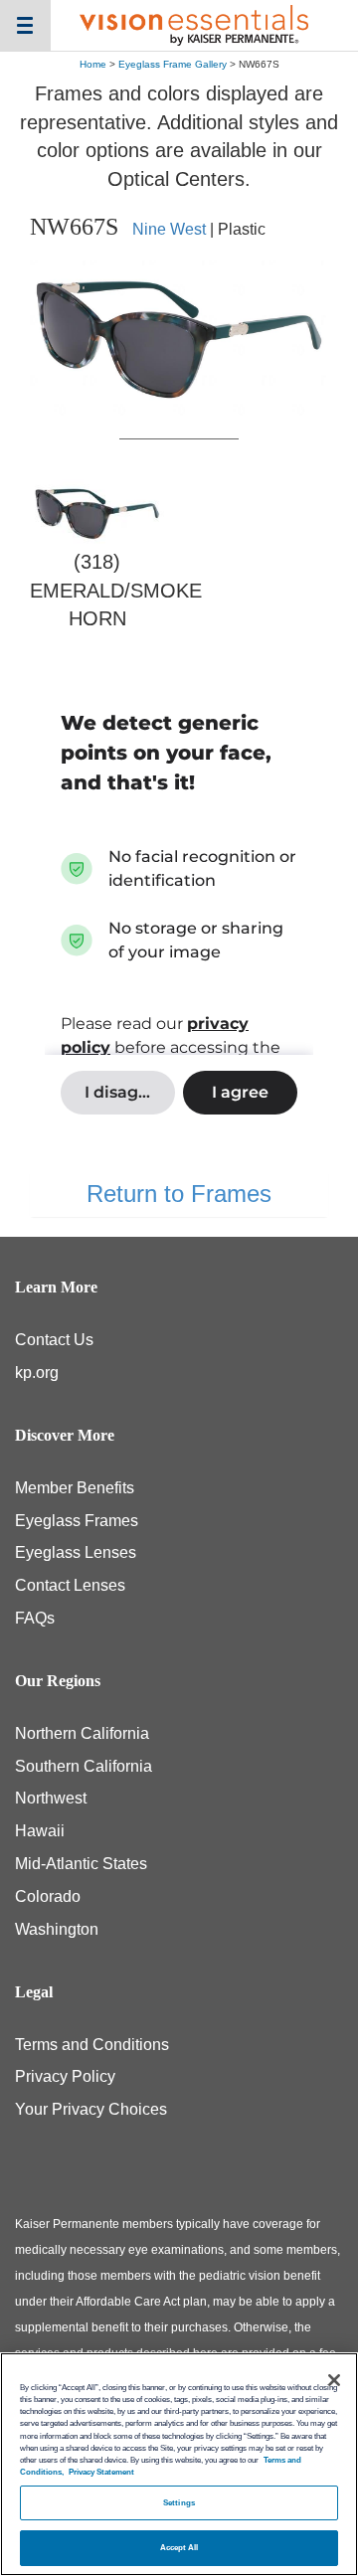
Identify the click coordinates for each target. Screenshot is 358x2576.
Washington (57, 1929)
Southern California (84, 1766)
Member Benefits (75, 1488)
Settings (179, 2503)
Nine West (169, 229)
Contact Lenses (70, 1585)
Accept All (179, 2548)
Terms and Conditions (92, 2045)
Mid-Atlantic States (81, 1864)
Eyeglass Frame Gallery (173, 64)
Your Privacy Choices (91, 2109)
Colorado (48, 1896)
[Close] (334, 2380)
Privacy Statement (101, 2472)
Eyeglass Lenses (76, 1552)
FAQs (35, 1618)
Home (93, 64)
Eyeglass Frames (77, 1521)
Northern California (82, 1733)
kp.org (37, 1373)
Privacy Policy (65, 2076)
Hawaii (40, 1831)
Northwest (51, 1798)
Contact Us (54, 1340)
